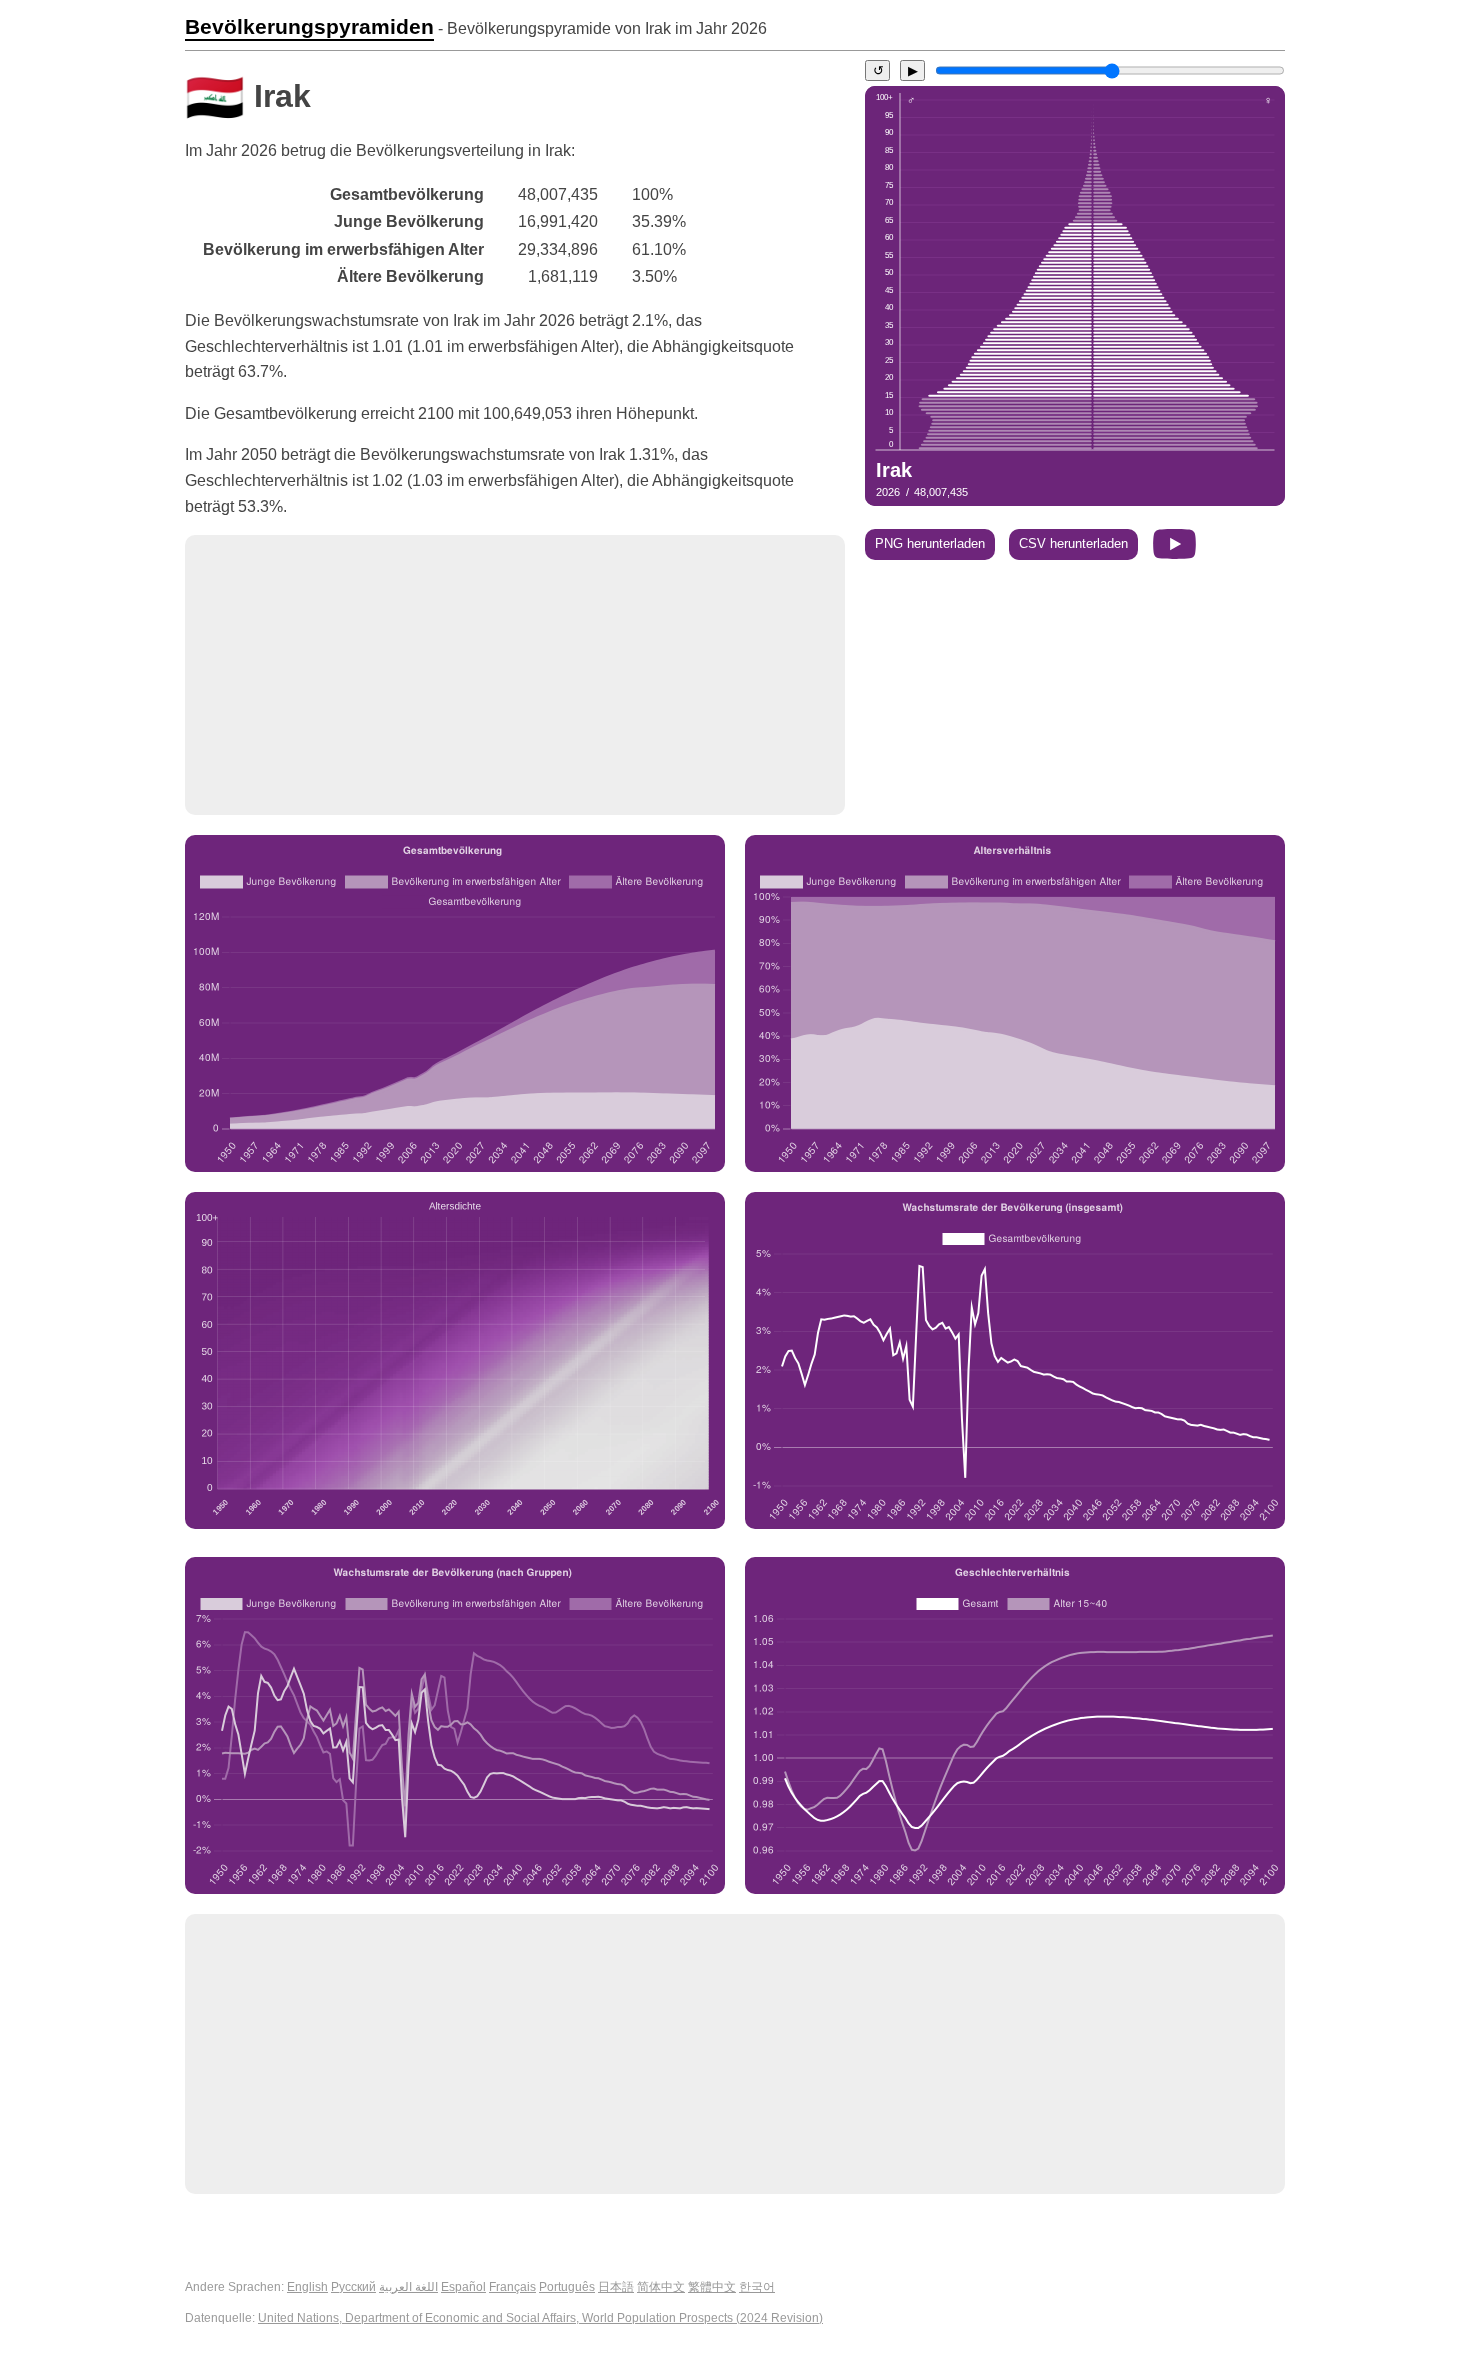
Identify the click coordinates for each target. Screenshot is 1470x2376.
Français (512, 2287)
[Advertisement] (515, 675)
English (307, 2287)
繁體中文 (712, 2287)
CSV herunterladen (1073, 543)
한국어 (757, 2287)
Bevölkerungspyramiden (309, 27)
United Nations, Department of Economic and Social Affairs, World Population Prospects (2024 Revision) (540, 2318)
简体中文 (661, 2287)
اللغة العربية (408, 2287)
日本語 (616, 2287)
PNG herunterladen (930, 543)
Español (463, 2287)
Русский (353, 2287)
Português (567, 2287)
